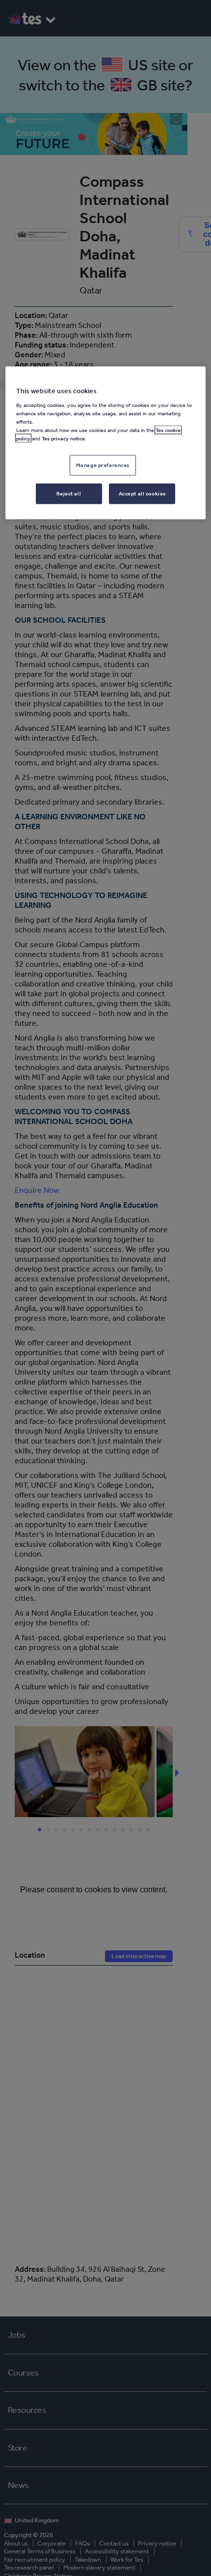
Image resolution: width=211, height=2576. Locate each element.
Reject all (69, 493)
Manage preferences (103, 465)
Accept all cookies (142, 493)
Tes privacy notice (63, 438)
